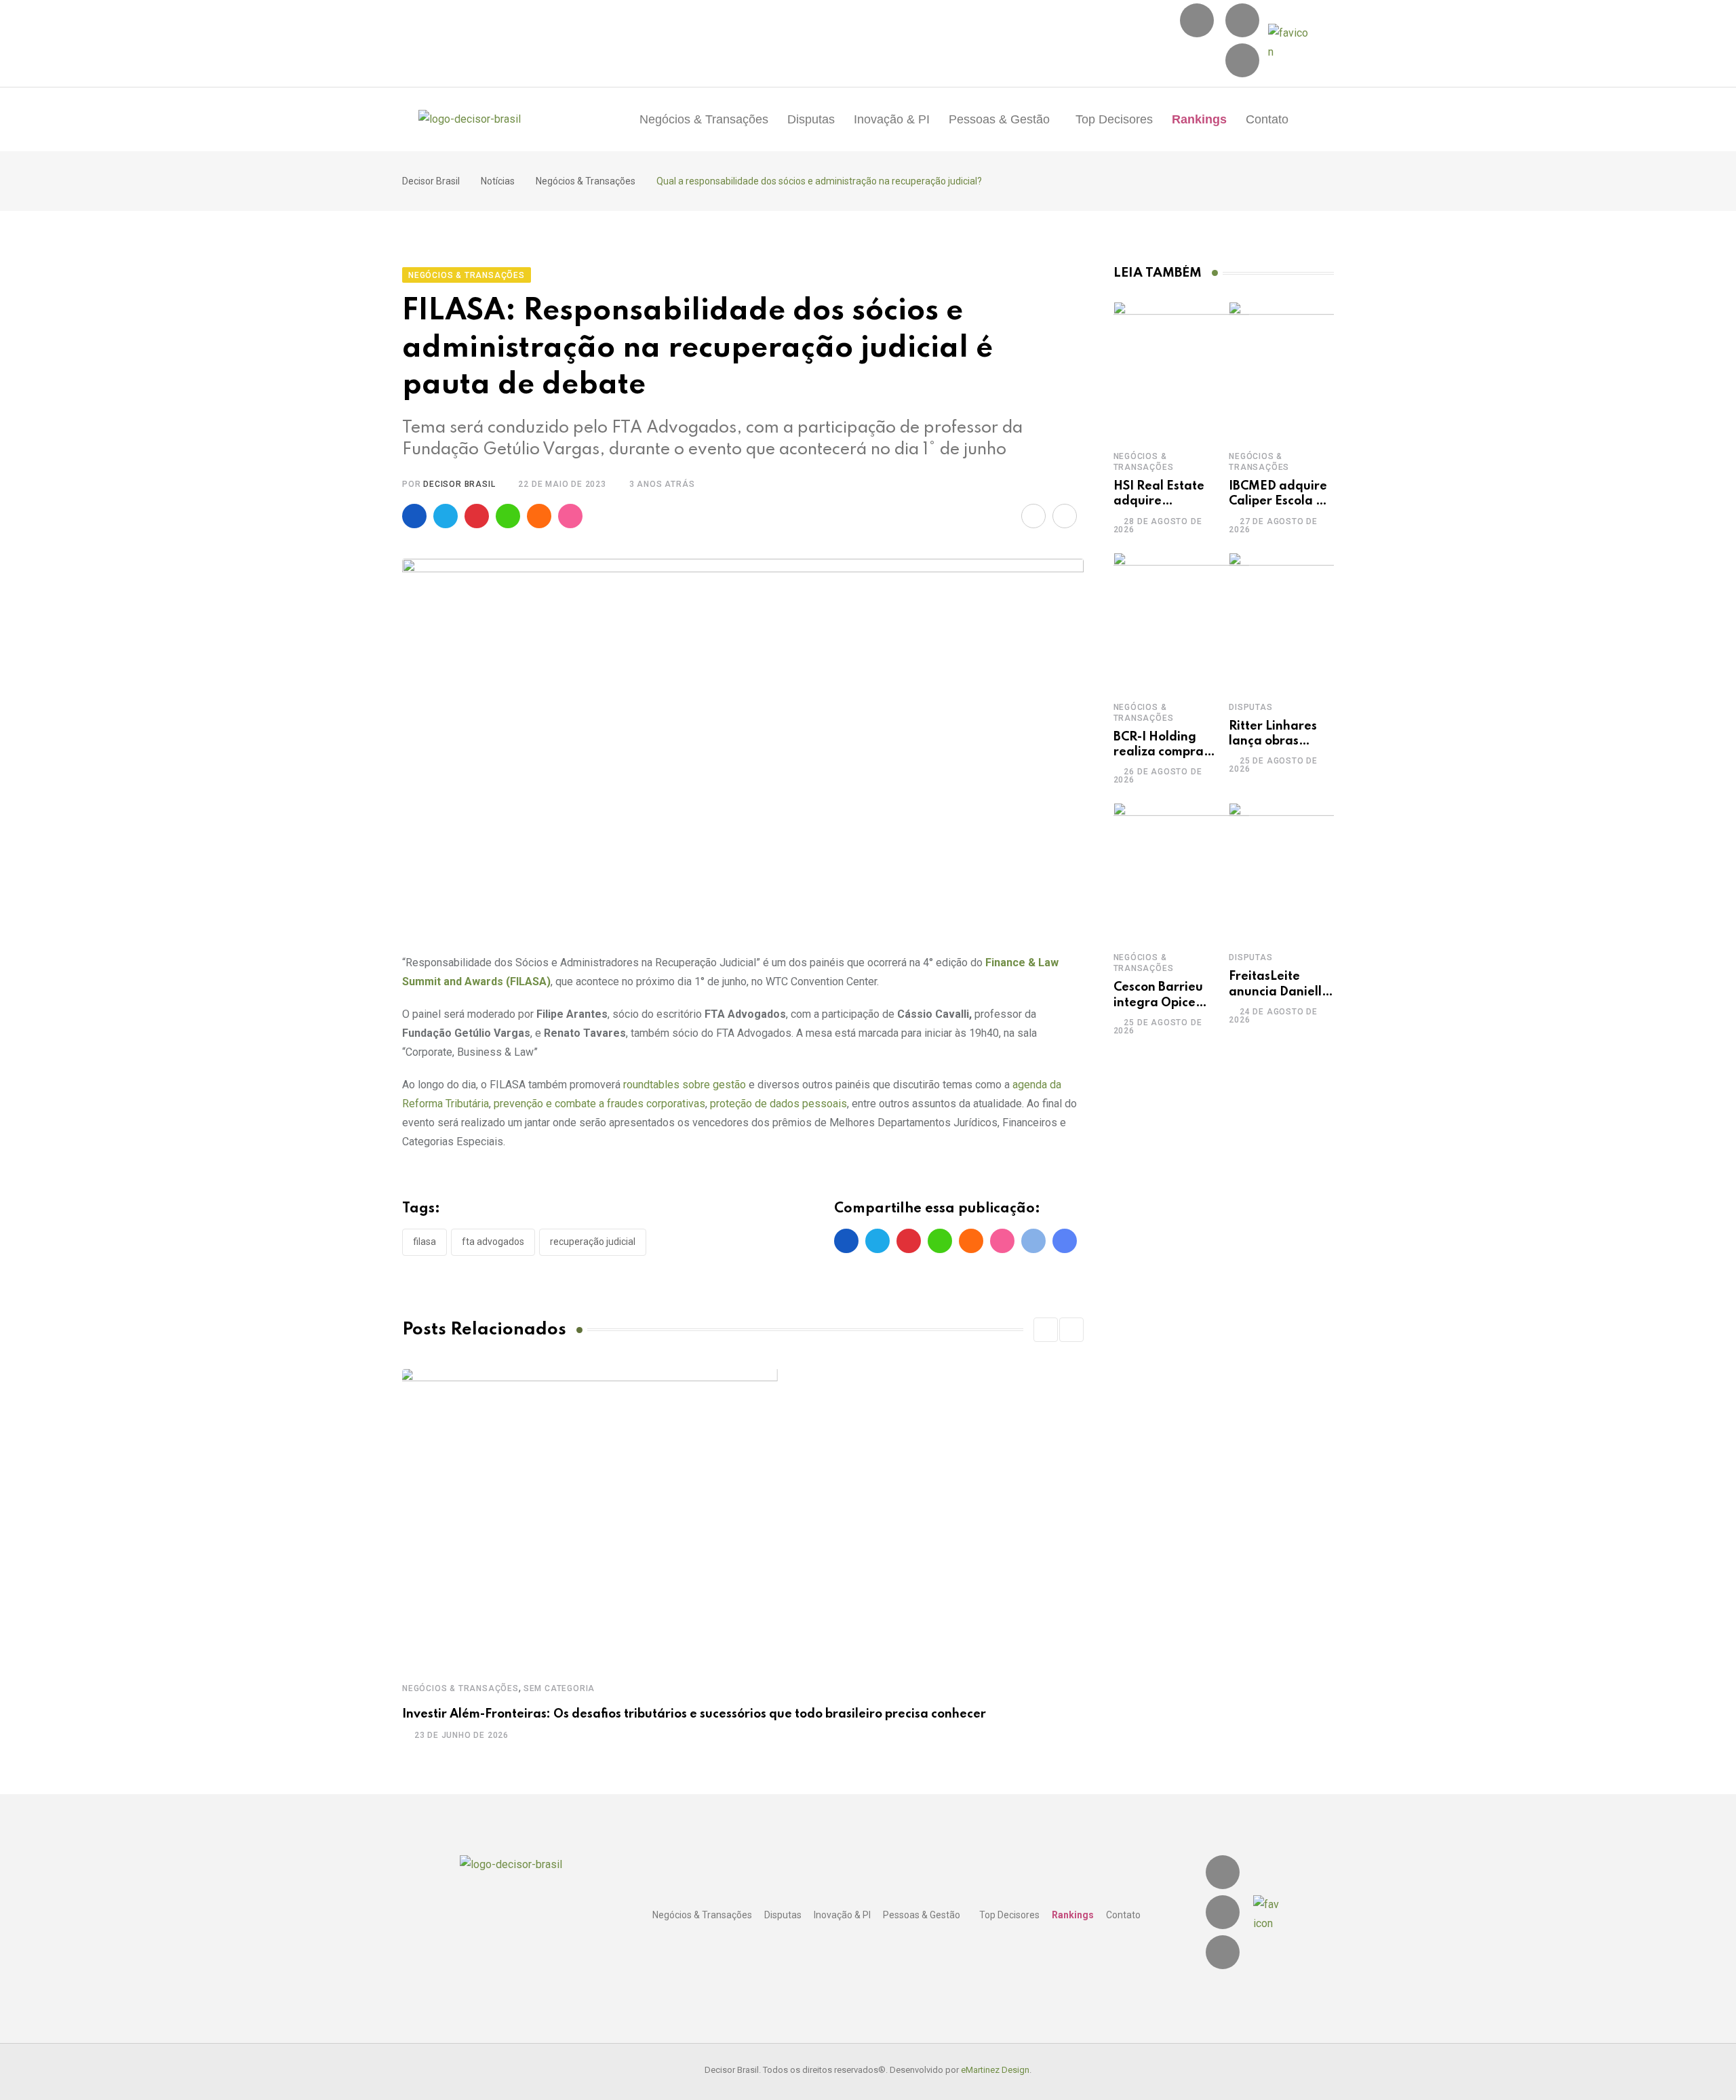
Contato (1267, 119)
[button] (1003, 119)
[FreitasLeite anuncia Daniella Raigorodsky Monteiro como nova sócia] (1297, 871)
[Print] (1065, 516)
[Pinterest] (477, 516)
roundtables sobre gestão (683, 1085)
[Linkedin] (1242, 20)
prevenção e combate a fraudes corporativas (599, 1104)
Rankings (1199, 119)
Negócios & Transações (704, 119)
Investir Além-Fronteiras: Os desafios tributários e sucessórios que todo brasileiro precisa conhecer (694, 1714)
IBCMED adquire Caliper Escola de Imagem (1280, 501)
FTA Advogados (493, 1242)
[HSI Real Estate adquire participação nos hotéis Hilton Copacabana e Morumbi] (1181, 370)
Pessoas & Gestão (999, 119)
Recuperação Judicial (593, 1242)
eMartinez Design (995, 2070)
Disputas (811, 119)
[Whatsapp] (508, 516)
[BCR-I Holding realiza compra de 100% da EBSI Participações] (1181, 620)
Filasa (425, 1242)
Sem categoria (559, 1688)
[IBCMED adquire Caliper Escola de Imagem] (1297, 370)
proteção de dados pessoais (778, 1104)
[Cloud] (539, 516)
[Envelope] (1242, 60)
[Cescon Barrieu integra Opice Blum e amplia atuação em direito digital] (1181, 871)
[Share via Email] (1033, 516)
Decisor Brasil (459, 484)
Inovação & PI (892, 119)
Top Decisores (1114, 119)
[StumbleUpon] (570, 516)
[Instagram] (1197, 20)
